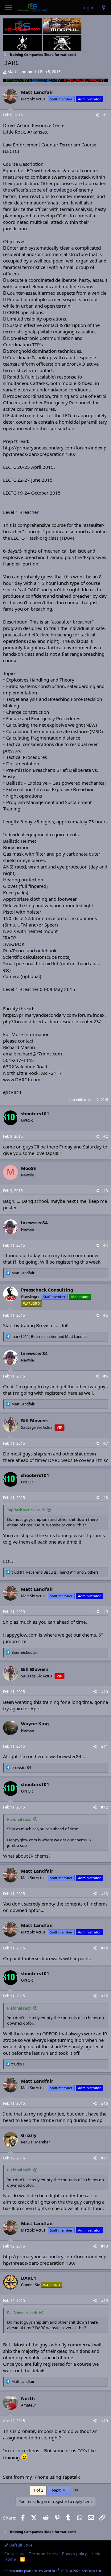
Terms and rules (43, 2554)
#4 (106, 1245)
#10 (105, 1692)
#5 (106, 1315)
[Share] (97, 115)
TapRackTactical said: (26, 1510)
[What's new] (104, 8)
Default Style (20, 2545)
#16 (105, 2103)
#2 (106, 1136)
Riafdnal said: (19, 1819)
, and (50, 1337)
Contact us (14, 2554)
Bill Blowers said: (22, 2313)
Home (10, 2559)
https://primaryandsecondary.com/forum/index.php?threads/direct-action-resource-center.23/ (54, 1018)
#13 (105, 1894)
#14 (105, 1948)
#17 (105, 2158)
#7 (106, 1443)
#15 (105, 1996)
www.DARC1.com (22, 1079)
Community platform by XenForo (53, 2571)
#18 (105, 2246)
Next (57, 2490)
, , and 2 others (55, 1572)
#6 (106, 1376)
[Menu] (8, 8)
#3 (106, 1191)
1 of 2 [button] (38, 2490)
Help (96, 2554)
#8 (106, 1498)
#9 (106, 1612)
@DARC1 (12, 1092)
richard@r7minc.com (40, 1054)
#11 (105, 1746)
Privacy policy (74, 2554)
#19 (105, 2300)
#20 (105, 2421)
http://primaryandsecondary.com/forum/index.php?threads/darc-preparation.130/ (55, 451)
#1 (106, 115)
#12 (105, 1807)
